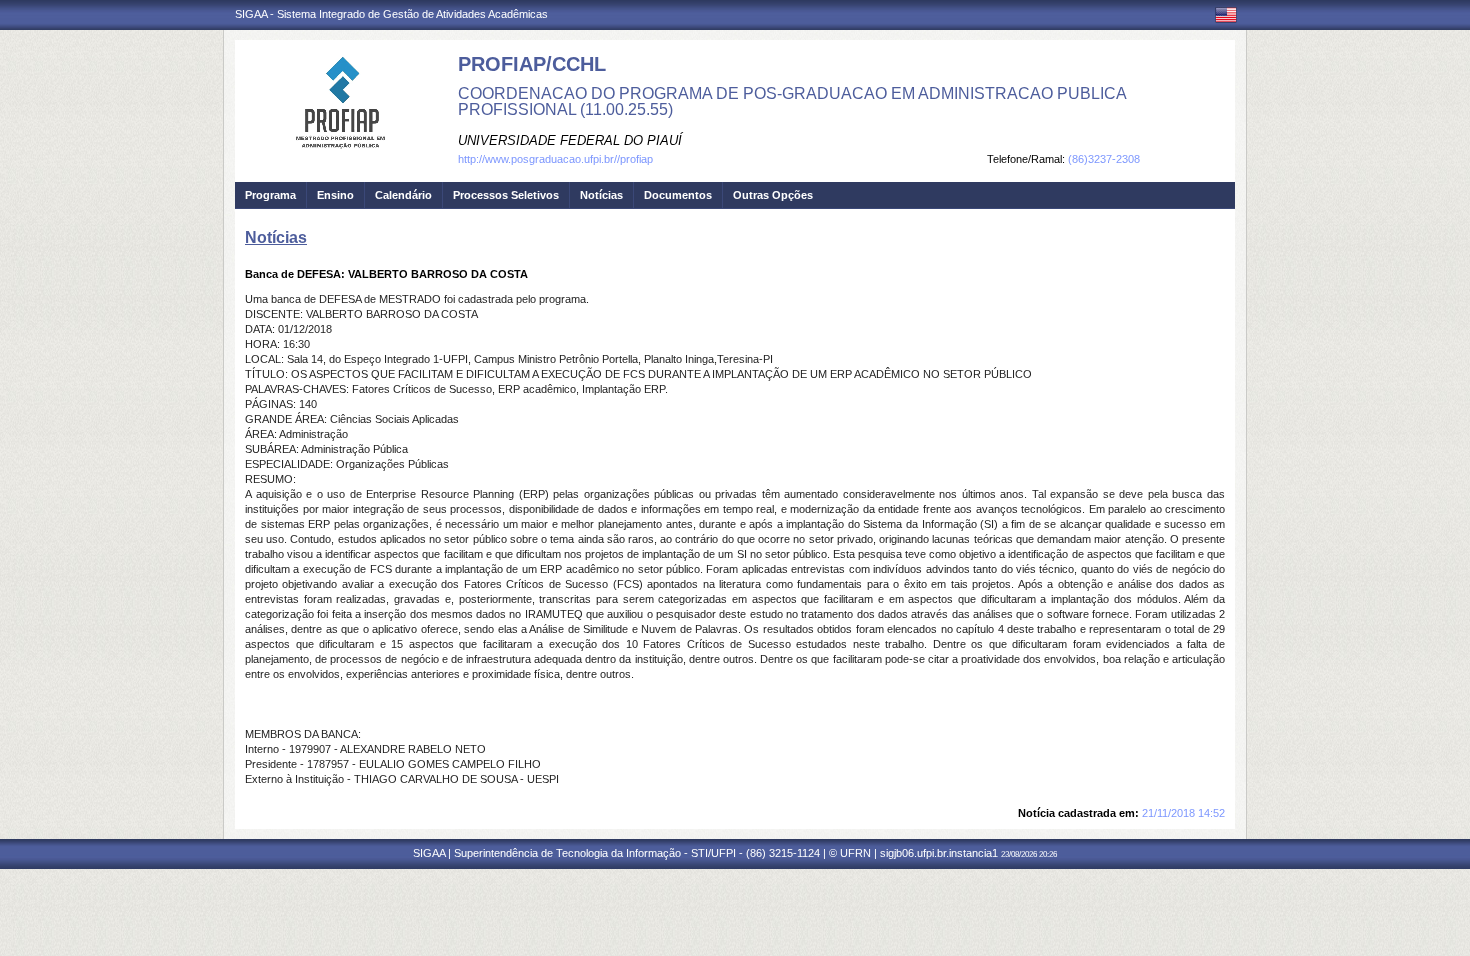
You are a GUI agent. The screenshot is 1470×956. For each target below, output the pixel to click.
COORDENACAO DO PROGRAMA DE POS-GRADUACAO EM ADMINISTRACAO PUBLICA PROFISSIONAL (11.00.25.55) (792, 101)
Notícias (601, 195)
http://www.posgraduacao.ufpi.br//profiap (555, 159)
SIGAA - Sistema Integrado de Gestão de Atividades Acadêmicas (391, 14)
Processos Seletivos (506, 195)
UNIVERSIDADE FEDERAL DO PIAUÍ (570, 140)
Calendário (403, 195)
